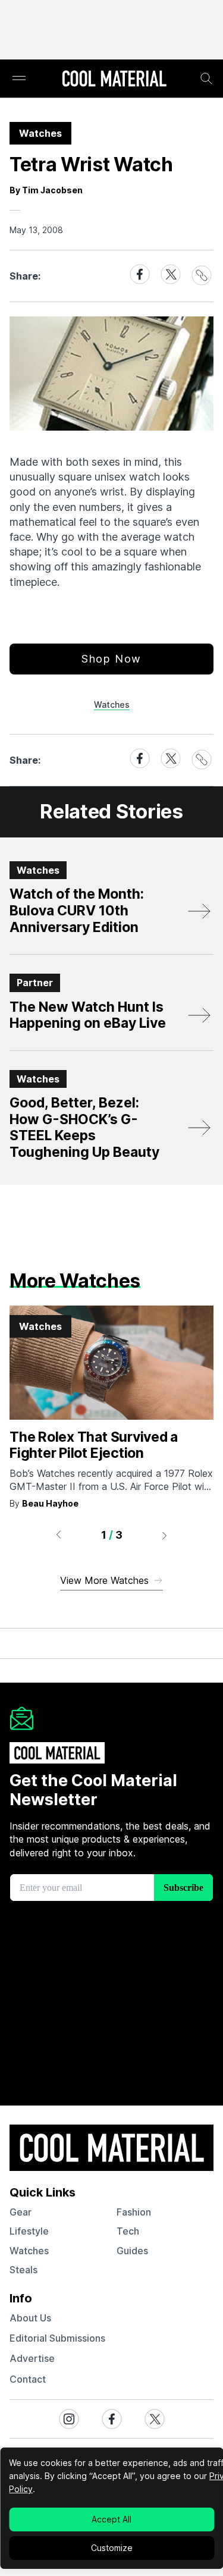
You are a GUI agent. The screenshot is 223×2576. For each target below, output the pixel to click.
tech (128, 2231)
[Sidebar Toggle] (19, 79)
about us (30, 2318)
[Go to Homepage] (114, 80)
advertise (32, 2358)
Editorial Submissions (57, 2338)
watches (29, 2251)
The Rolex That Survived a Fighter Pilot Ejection (94, 1445)
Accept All (111, 2519)
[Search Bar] (206, 79)
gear (21, 2212)
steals (23, 2270)
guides (132, 2251)
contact (28, 2379)
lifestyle (29, 2231)
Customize (112, 2548)
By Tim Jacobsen (46, 190)
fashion (134, 2212)
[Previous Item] (58, 1535)
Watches (112, 705)
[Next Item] (165, 1535)
